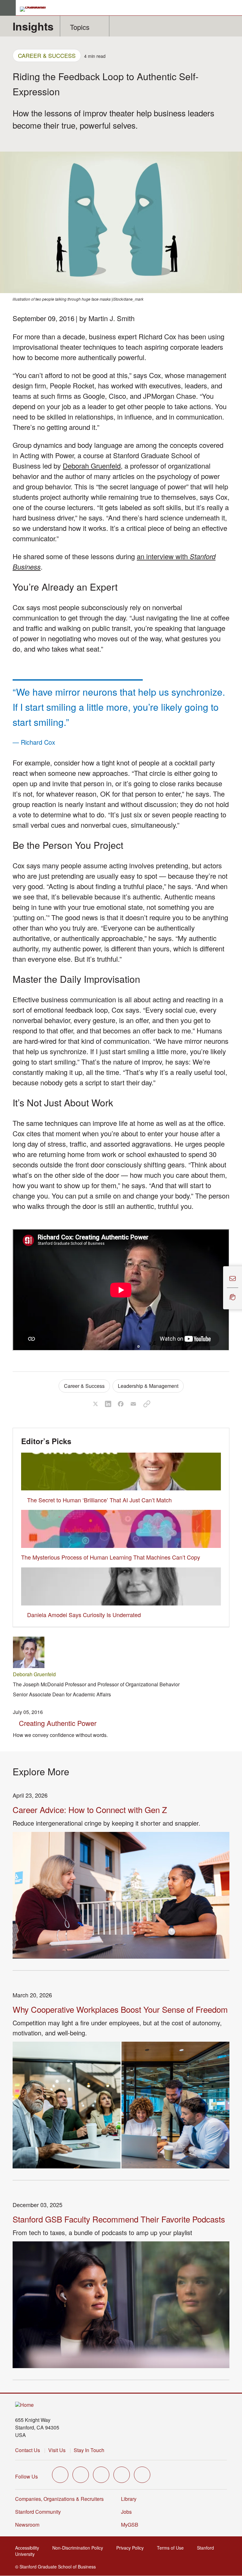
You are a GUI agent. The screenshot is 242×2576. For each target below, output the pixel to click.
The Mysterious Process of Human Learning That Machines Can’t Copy (111, 1557)
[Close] (219, 1288)
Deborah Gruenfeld (92, 466)
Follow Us (26, 2476)
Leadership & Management (148, 1386)
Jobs (126, 2512)
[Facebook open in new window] (81, 2475)
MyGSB (132, 2525)
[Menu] (8, 8)
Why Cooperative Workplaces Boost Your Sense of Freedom (120, 2009)
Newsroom (27, 2525)
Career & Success (47, 55)
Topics (80, 27)
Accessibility (29, 2548)
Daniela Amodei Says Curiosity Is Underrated (84, 1615)
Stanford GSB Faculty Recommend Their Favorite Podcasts (119, 2219)
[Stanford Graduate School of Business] (36, 9)
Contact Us (28, 2450)
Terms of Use (172, 2548)
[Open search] (235, 8)
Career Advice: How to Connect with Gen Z (90, 1809)
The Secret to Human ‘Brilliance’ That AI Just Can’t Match (99, 1500)
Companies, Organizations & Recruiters (59, 2499)
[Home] (24, 2405)
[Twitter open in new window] (60, 2475)
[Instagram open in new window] (101, 2475)
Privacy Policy (132, 2548)
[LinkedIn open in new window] (142, 2475)
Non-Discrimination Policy (80, 2548)
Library (129, 2499)
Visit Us (57, 2450)
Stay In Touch (89, 2450)
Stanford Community (38, 2512)
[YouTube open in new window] (122, 2475)
